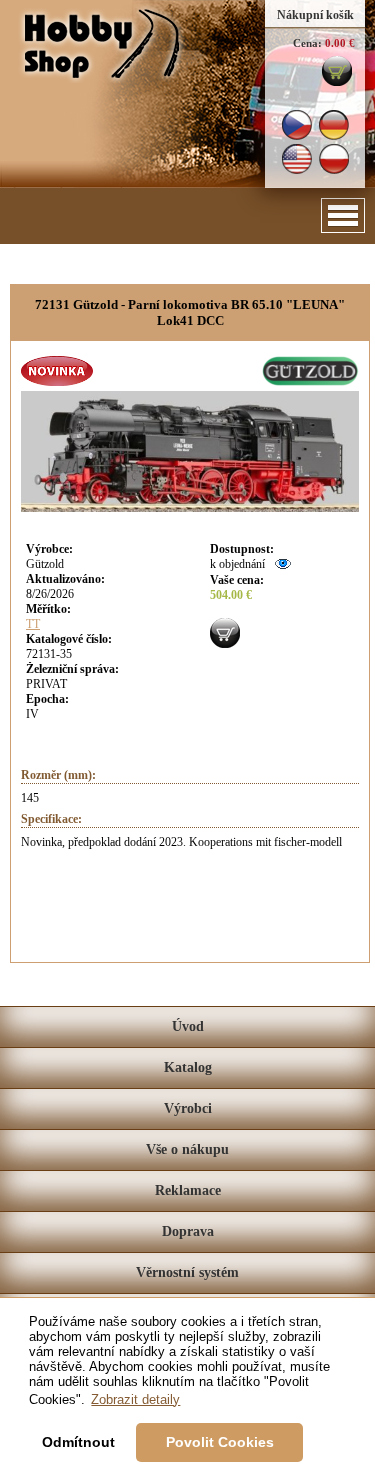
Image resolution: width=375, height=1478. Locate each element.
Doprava (188, 1231)
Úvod (188, 1026)
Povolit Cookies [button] (220, 1442)
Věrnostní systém (187, 1272)
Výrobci (188, 1108)
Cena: (307, 43)
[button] (343, 215)
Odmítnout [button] (78, 1442)
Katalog (188, 1067)
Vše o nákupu (187, 1149)
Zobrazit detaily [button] (135, 1399)
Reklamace (188, 1190)
